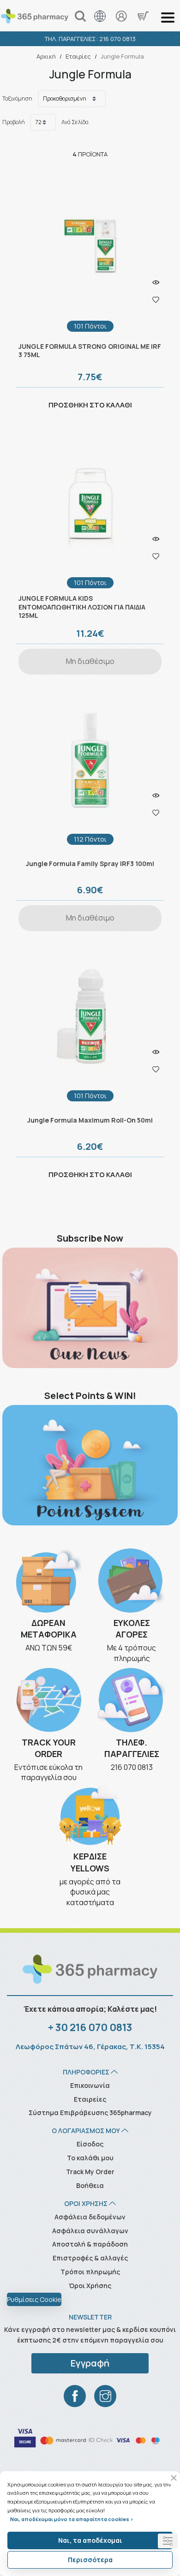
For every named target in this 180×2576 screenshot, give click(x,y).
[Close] (174, 2478)
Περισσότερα (90, 2560)
